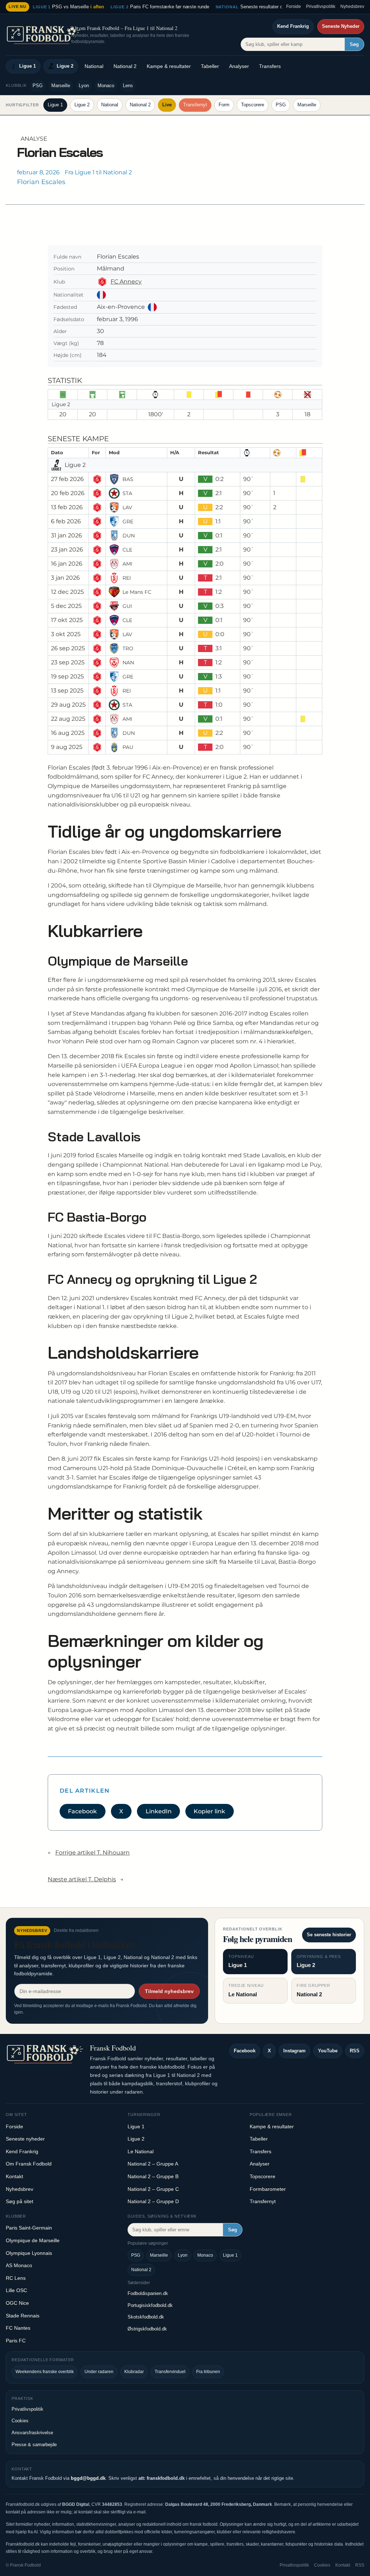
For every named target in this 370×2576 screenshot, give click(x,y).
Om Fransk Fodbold (29, 2164)
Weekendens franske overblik (45, 2372)
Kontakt (14, 2176)
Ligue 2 (65, 66)
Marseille (61, 86)
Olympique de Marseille (33, 2240)
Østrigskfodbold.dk (147, 2329)
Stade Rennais (23, 2316)
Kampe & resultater (169, 66)
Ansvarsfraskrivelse (32, 2433)
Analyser (239, 66)
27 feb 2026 (67, 479)
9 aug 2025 (67, 747)
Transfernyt (195, 105)
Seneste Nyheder (341, 26)
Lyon (84, 86)
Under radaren (99, 2372)
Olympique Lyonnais (29, 2253)
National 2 (125, 66)
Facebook (82, 1811)
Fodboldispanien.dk (148, 2293)
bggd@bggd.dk (88, 2478)
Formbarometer (268, 2189)
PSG (38, 86)
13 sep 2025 (67, 691)
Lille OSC (16, 2290)
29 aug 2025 (68, 705)
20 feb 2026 (68, 493)
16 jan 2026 (67, 564)
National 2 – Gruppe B (153, 2176)
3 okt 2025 (66, 634)
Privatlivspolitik (321, 7)
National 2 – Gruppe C (153, 2189)
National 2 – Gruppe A (153, 2164)
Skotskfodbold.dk (146, 2317)
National (94, 66)
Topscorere (253, 105)
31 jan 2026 (66, 535)
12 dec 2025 (67, 592)
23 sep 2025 (68, 662)
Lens (128, 86)
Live (167, 105)
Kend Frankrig (293, 26)
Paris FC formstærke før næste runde (160, 7)
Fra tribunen (208, 2372)
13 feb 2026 (67, 507)
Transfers (270, 66)
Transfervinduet (170, 2372)
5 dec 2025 (66, 606)
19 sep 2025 (67, 676)
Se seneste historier (329, 1935)
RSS (355, 2051)
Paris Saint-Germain (29, 2228)
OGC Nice (17, 2303)
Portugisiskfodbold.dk (150, 2305)
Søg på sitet (20, 2201)
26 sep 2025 (68, 648)
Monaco (106, 86)
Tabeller (210, 66)
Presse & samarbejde (34, 2445)
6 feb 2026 (66, 521)
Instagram (294, 2051)
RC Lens (16, 2278)
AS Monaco (19, 2265)
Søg (354, 44)
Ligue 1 (27, 66)
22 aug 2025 (68, 719)
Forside (294, 7)
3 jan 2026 (65, 578)
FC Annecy (126, 282)
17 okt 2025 (67, 620)
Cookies (20, 2421)
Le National (141, 2151)
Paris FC (16, 2341)
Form (224, 105)
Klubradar (134, 2372)
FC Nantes (18, 2328)
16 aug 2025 (68, 733)
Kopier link (209, 1811)
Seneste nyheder (25, 2139)
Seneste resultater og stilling (258, 7)
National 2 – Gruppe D (153, 2201)
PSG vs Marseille (68, 7)
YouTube (328, 2051)
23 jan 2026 (67, 550)
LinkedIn (159, 1811)
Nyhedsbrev (352, 7)
